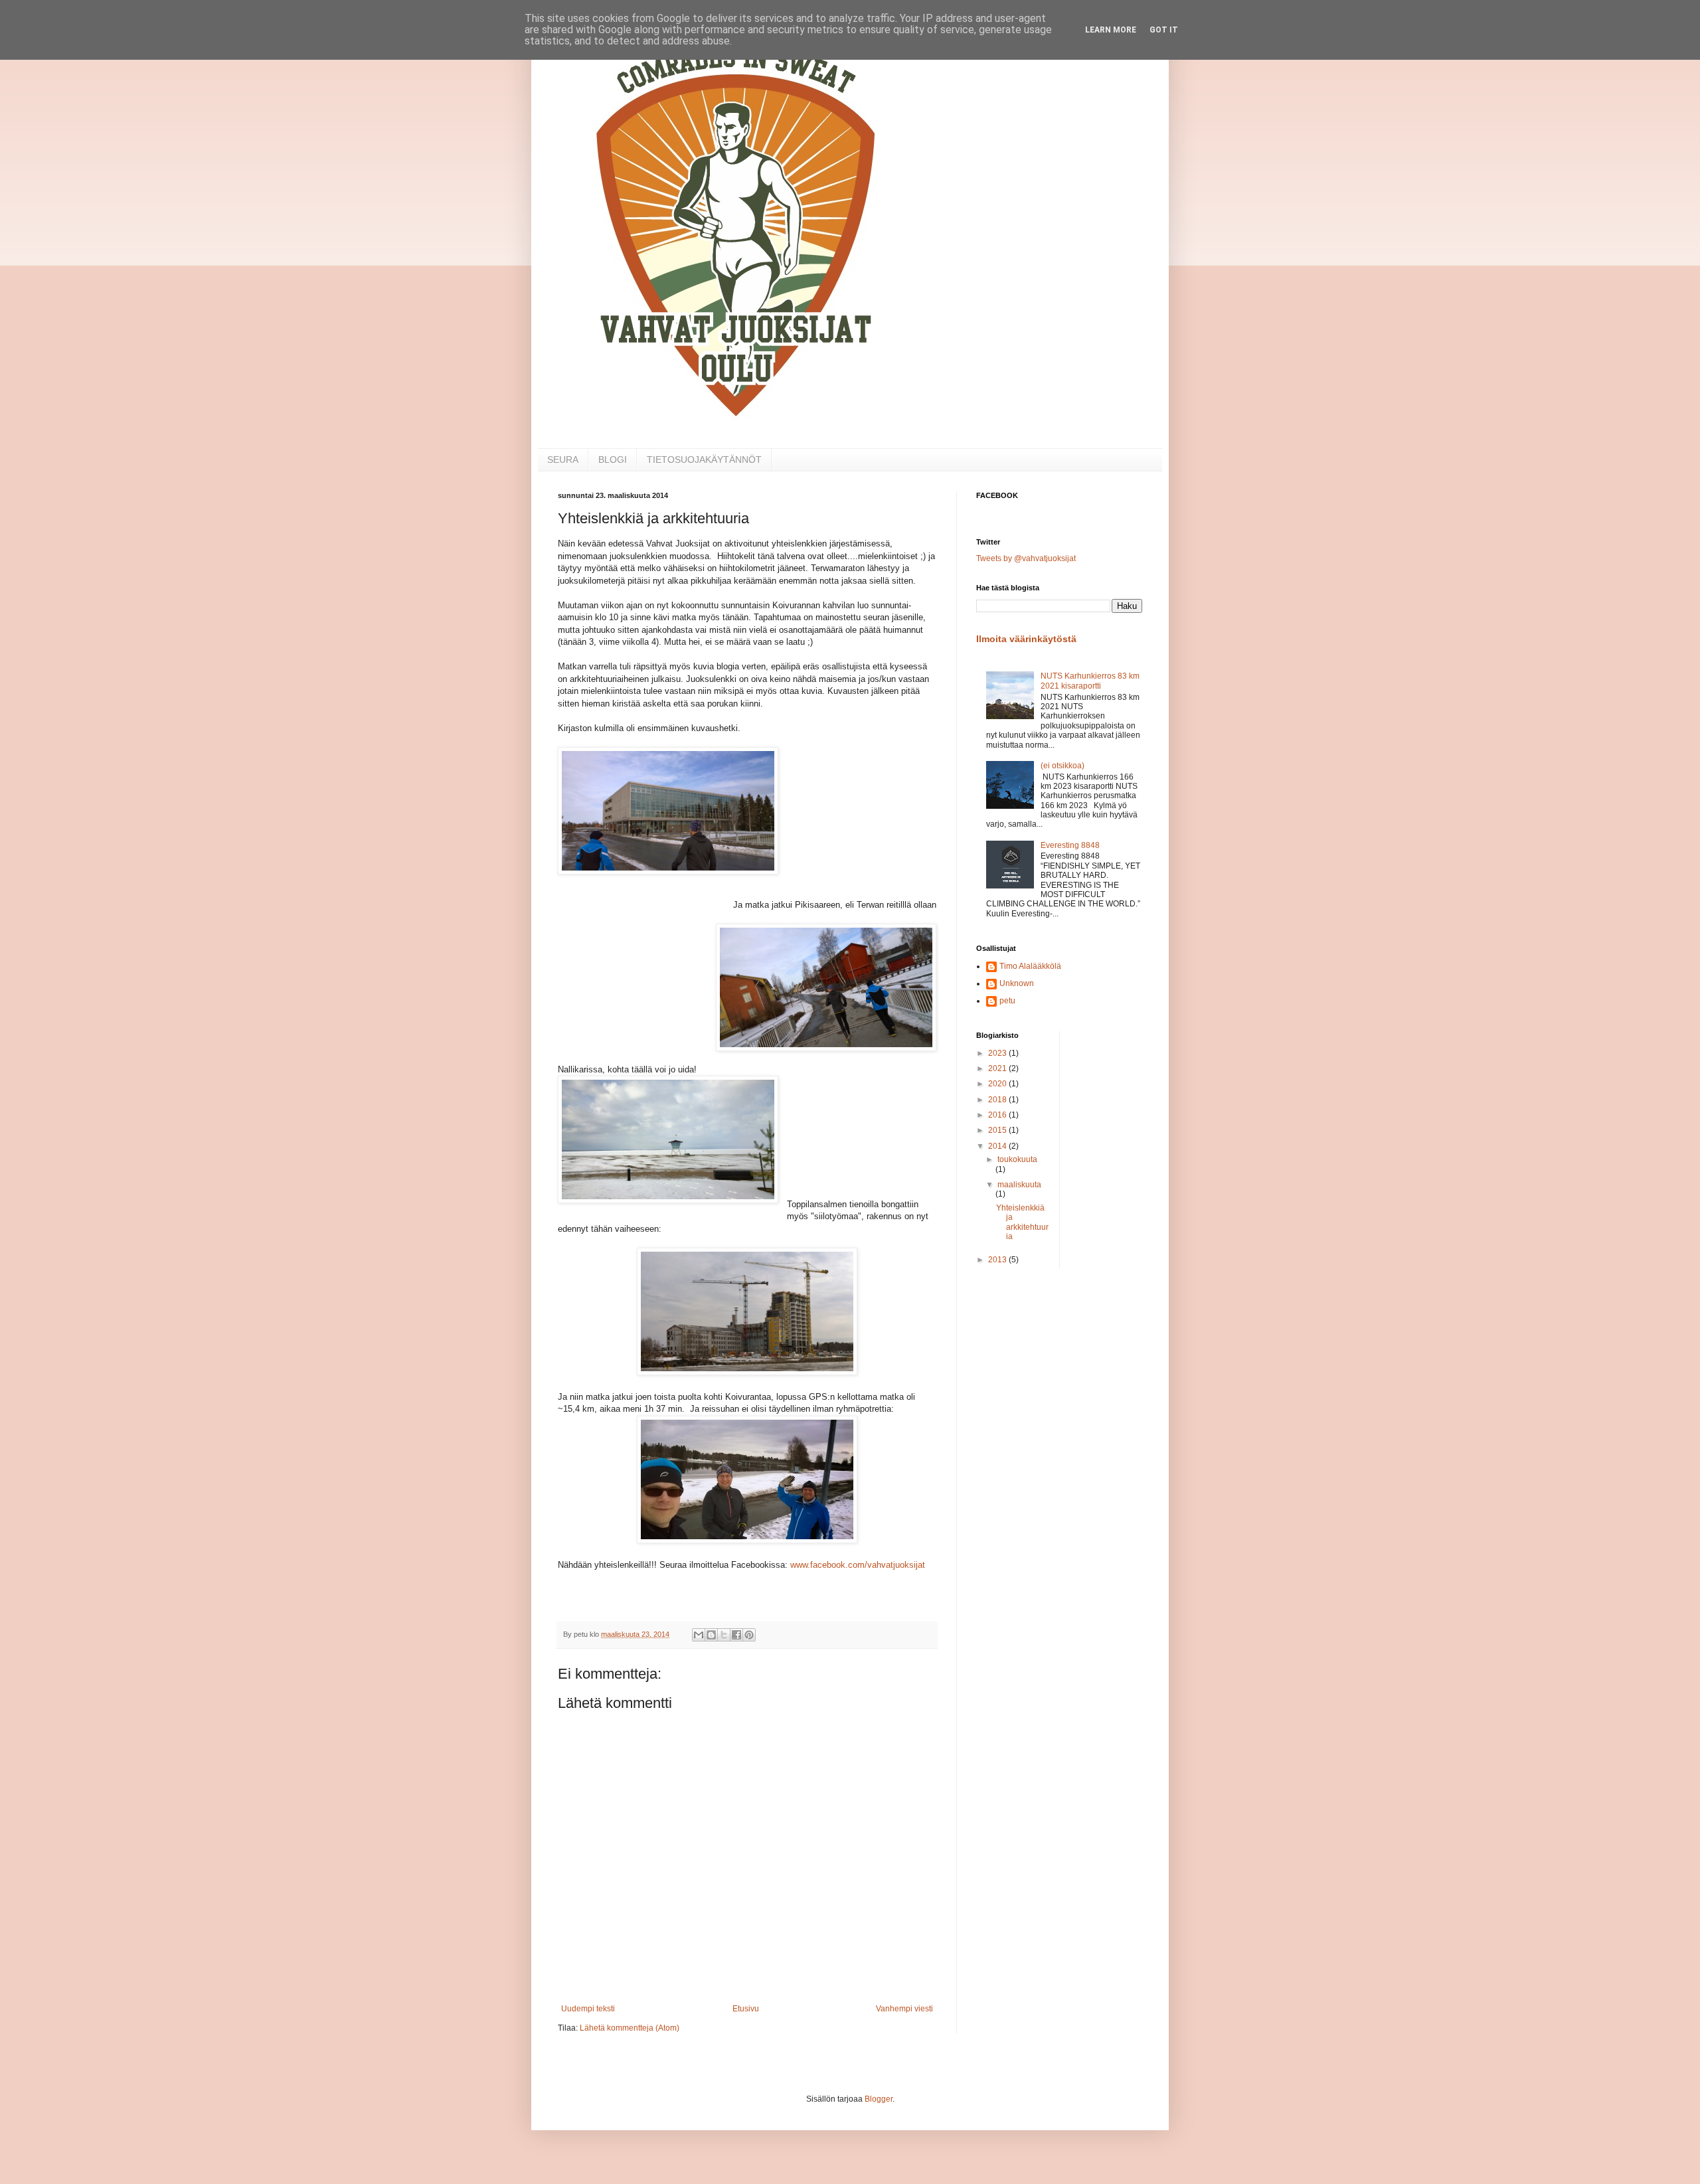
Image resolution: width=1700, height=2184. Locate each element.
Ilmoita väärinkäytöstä (1026, 639)
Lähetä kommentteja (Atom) (630, 2028)
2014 (998, 1146)
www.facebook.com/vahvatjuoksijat (858, 1565)
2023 (998, 1053)
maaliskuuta (1019, 1185)
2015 (998, 1130)
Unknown (1017, 983)
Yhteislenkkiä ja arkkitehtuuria (1022, 1222)
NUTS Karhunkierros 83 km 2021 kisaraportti (1090, 681)
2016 (998, 1115)
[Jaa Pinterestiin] (749, 1635)
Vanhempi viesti (904, 2009)
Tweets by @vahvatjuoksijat (1026, 558)
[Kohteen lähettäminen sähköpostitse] (699, 1635)
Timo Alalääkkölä (1030, 966)
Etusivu (746, 2009)
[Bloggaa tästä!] (711, 1635)
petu (1007, 1001)
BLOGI (613, 460)
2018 (998, 1100)
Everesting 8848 (1070, 845)
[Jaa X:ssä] (724, 1635)
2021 (998, 1068)
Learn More (1111, 30)
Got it (1164, 30)
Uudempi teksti (588, 2009)
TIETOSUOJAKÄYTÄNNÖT (704, 460)
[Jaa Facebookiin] (736, 1635)
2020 (998, 1084)
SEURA (563, 460)
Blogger (879, 2099)
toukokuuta (1017, 1159)
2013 (998, 1260)
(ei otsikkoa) (1062, 766)
